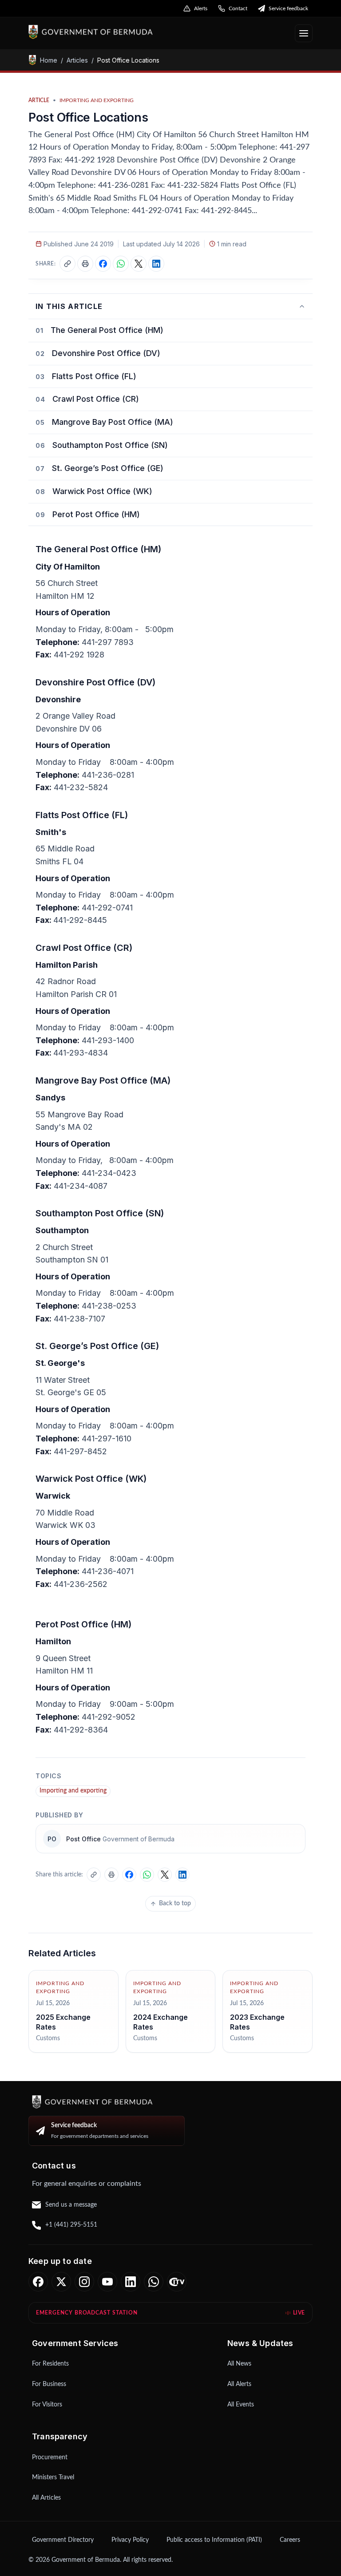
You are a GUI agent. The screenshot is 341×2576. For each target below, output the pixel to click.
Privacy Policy (130, 2540)
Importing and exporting (73, 1791)
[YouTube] (107, 2282)
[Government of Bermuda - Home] (138, 32)
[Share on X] (139, 264)
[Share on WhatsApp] (121, 264)
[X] (61, 2282)
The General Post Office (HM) (107, 330)
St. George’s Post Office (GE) (108, 468)
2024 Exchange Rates (161, 2022)
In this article (69, 306)
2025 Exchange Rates (63, 2022)
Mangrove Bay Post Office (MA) (113, 422)
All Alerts (239, 2384)
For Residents (50, 2364)
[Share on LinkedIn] (156, 264)
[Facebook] (38, 2282)
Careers (290, 2540)
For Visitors (47, 2405)
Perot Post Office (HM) (96, 514)
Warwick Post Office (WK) (102, 491)
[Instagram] (84, 2282)
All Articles (46, 2498)
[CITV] (177, 2282)
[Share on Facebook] (103, 264)
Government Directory (63, 2540)
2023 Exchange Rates (257, 2022)
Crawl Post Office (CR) (96, 399)
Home (49, 60)
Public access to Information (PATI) (214, 2540)
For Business (49, 2384)
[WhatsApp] (154, 2282)
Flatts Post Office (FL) (94, 376)
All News (239, 2364)
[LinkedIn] (131, 2282)
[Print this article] (85, 264)
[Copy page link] (67, 264)
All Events (241, 2405)
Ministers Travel (53, 2477)
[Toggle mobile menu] (304, 33)
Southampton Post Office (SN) (110, 445)
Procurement (50, 2457)
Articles (77, 60)
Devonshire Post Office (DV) (106, 353)
